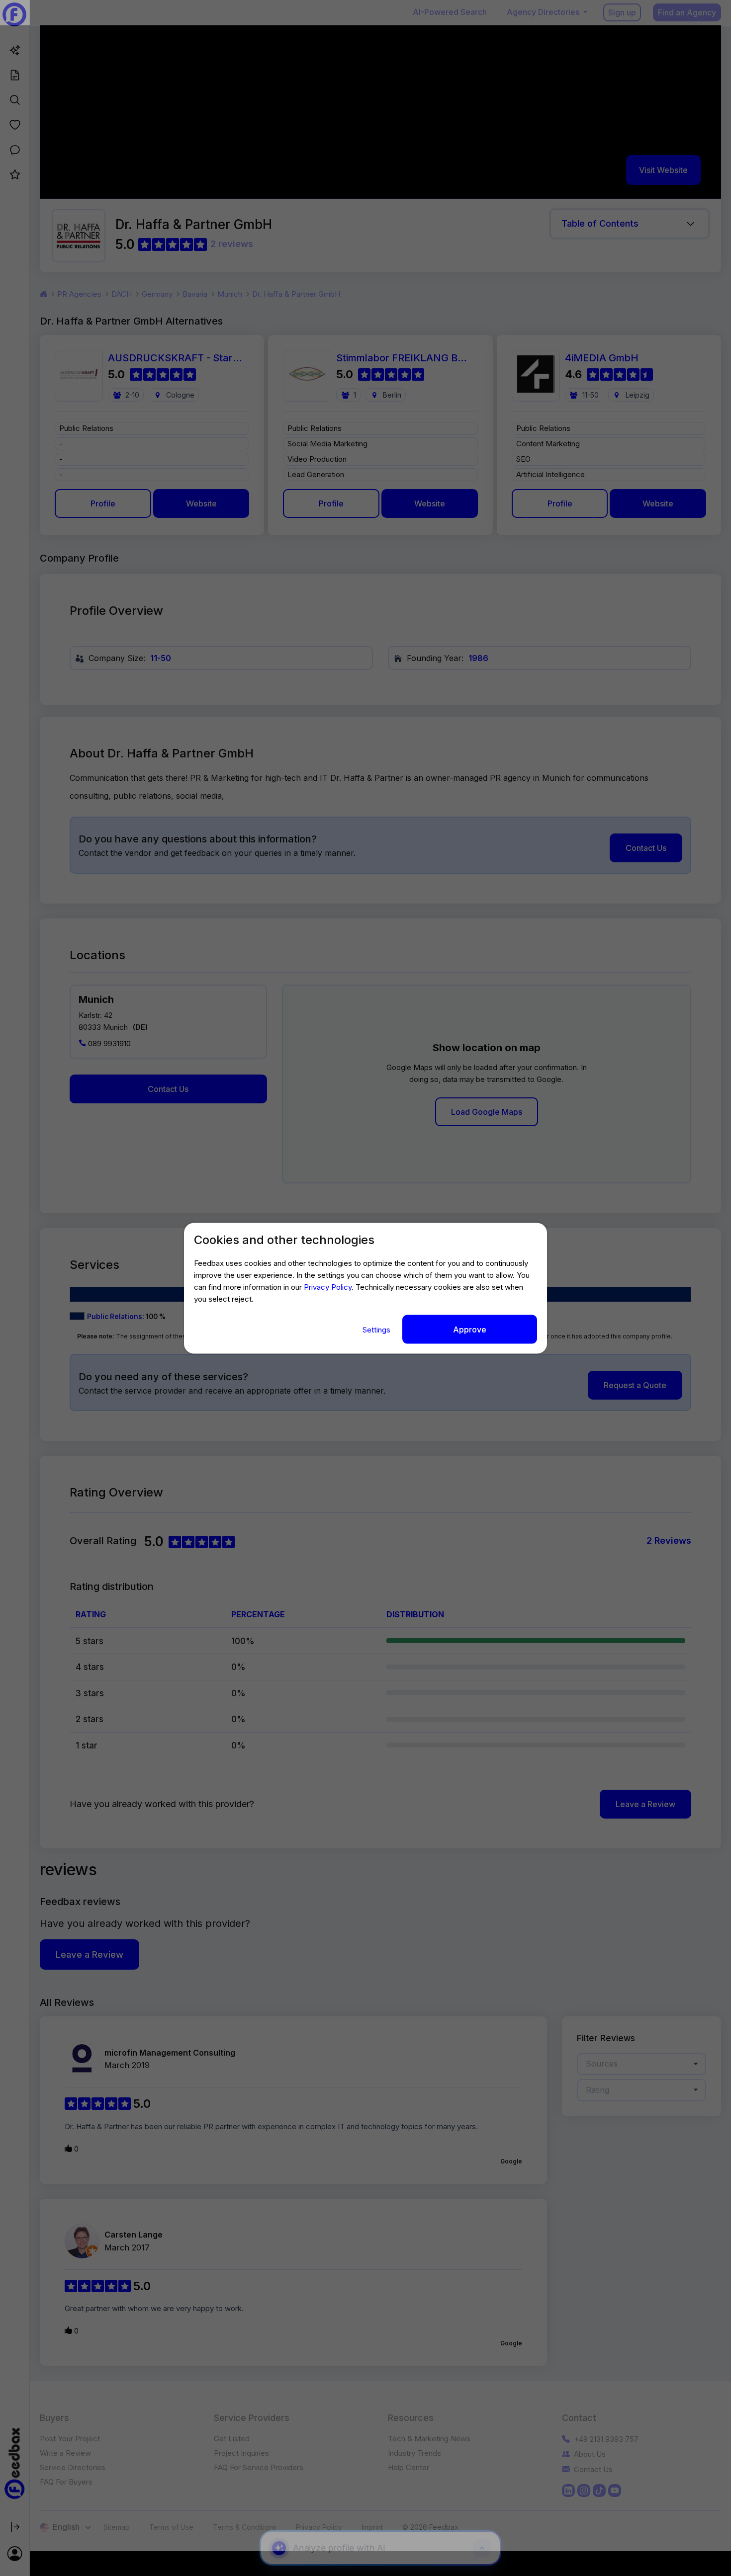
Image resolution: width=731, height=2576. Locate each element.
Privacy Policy (328, 1287)
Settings (377, 1329)
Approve (470, 1329)
